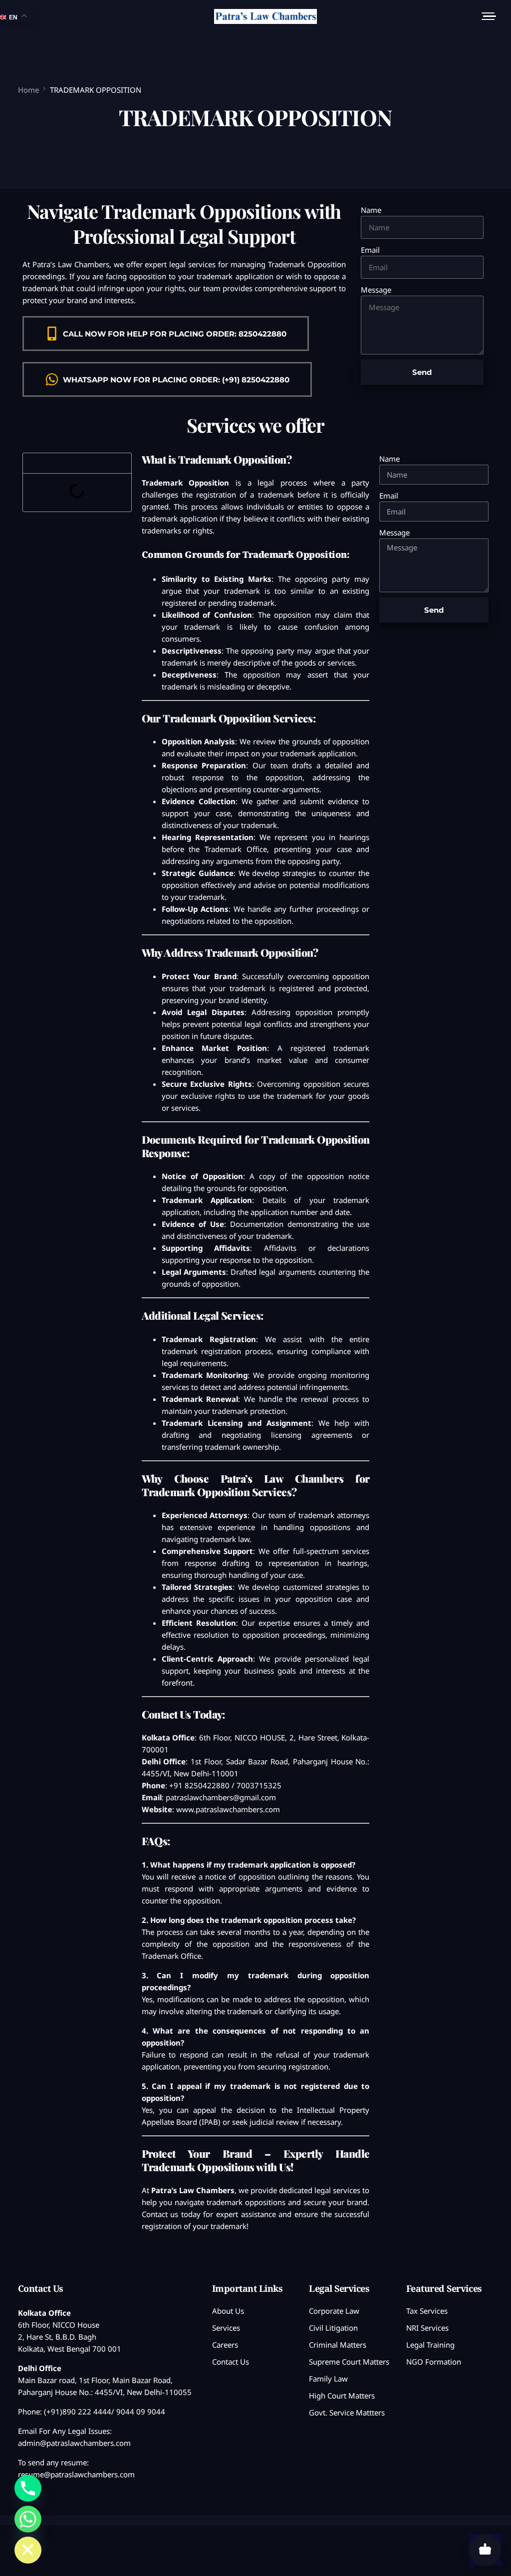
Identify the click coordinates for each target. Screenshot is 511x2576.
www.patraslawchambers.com (228, 1809)
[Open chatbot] (485, 2550)
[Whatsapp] (28, 2519)
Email (370, 250)
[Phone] (28, 2488)
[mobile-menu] (486, 16)
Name (371, 210)
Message (376, 290)
